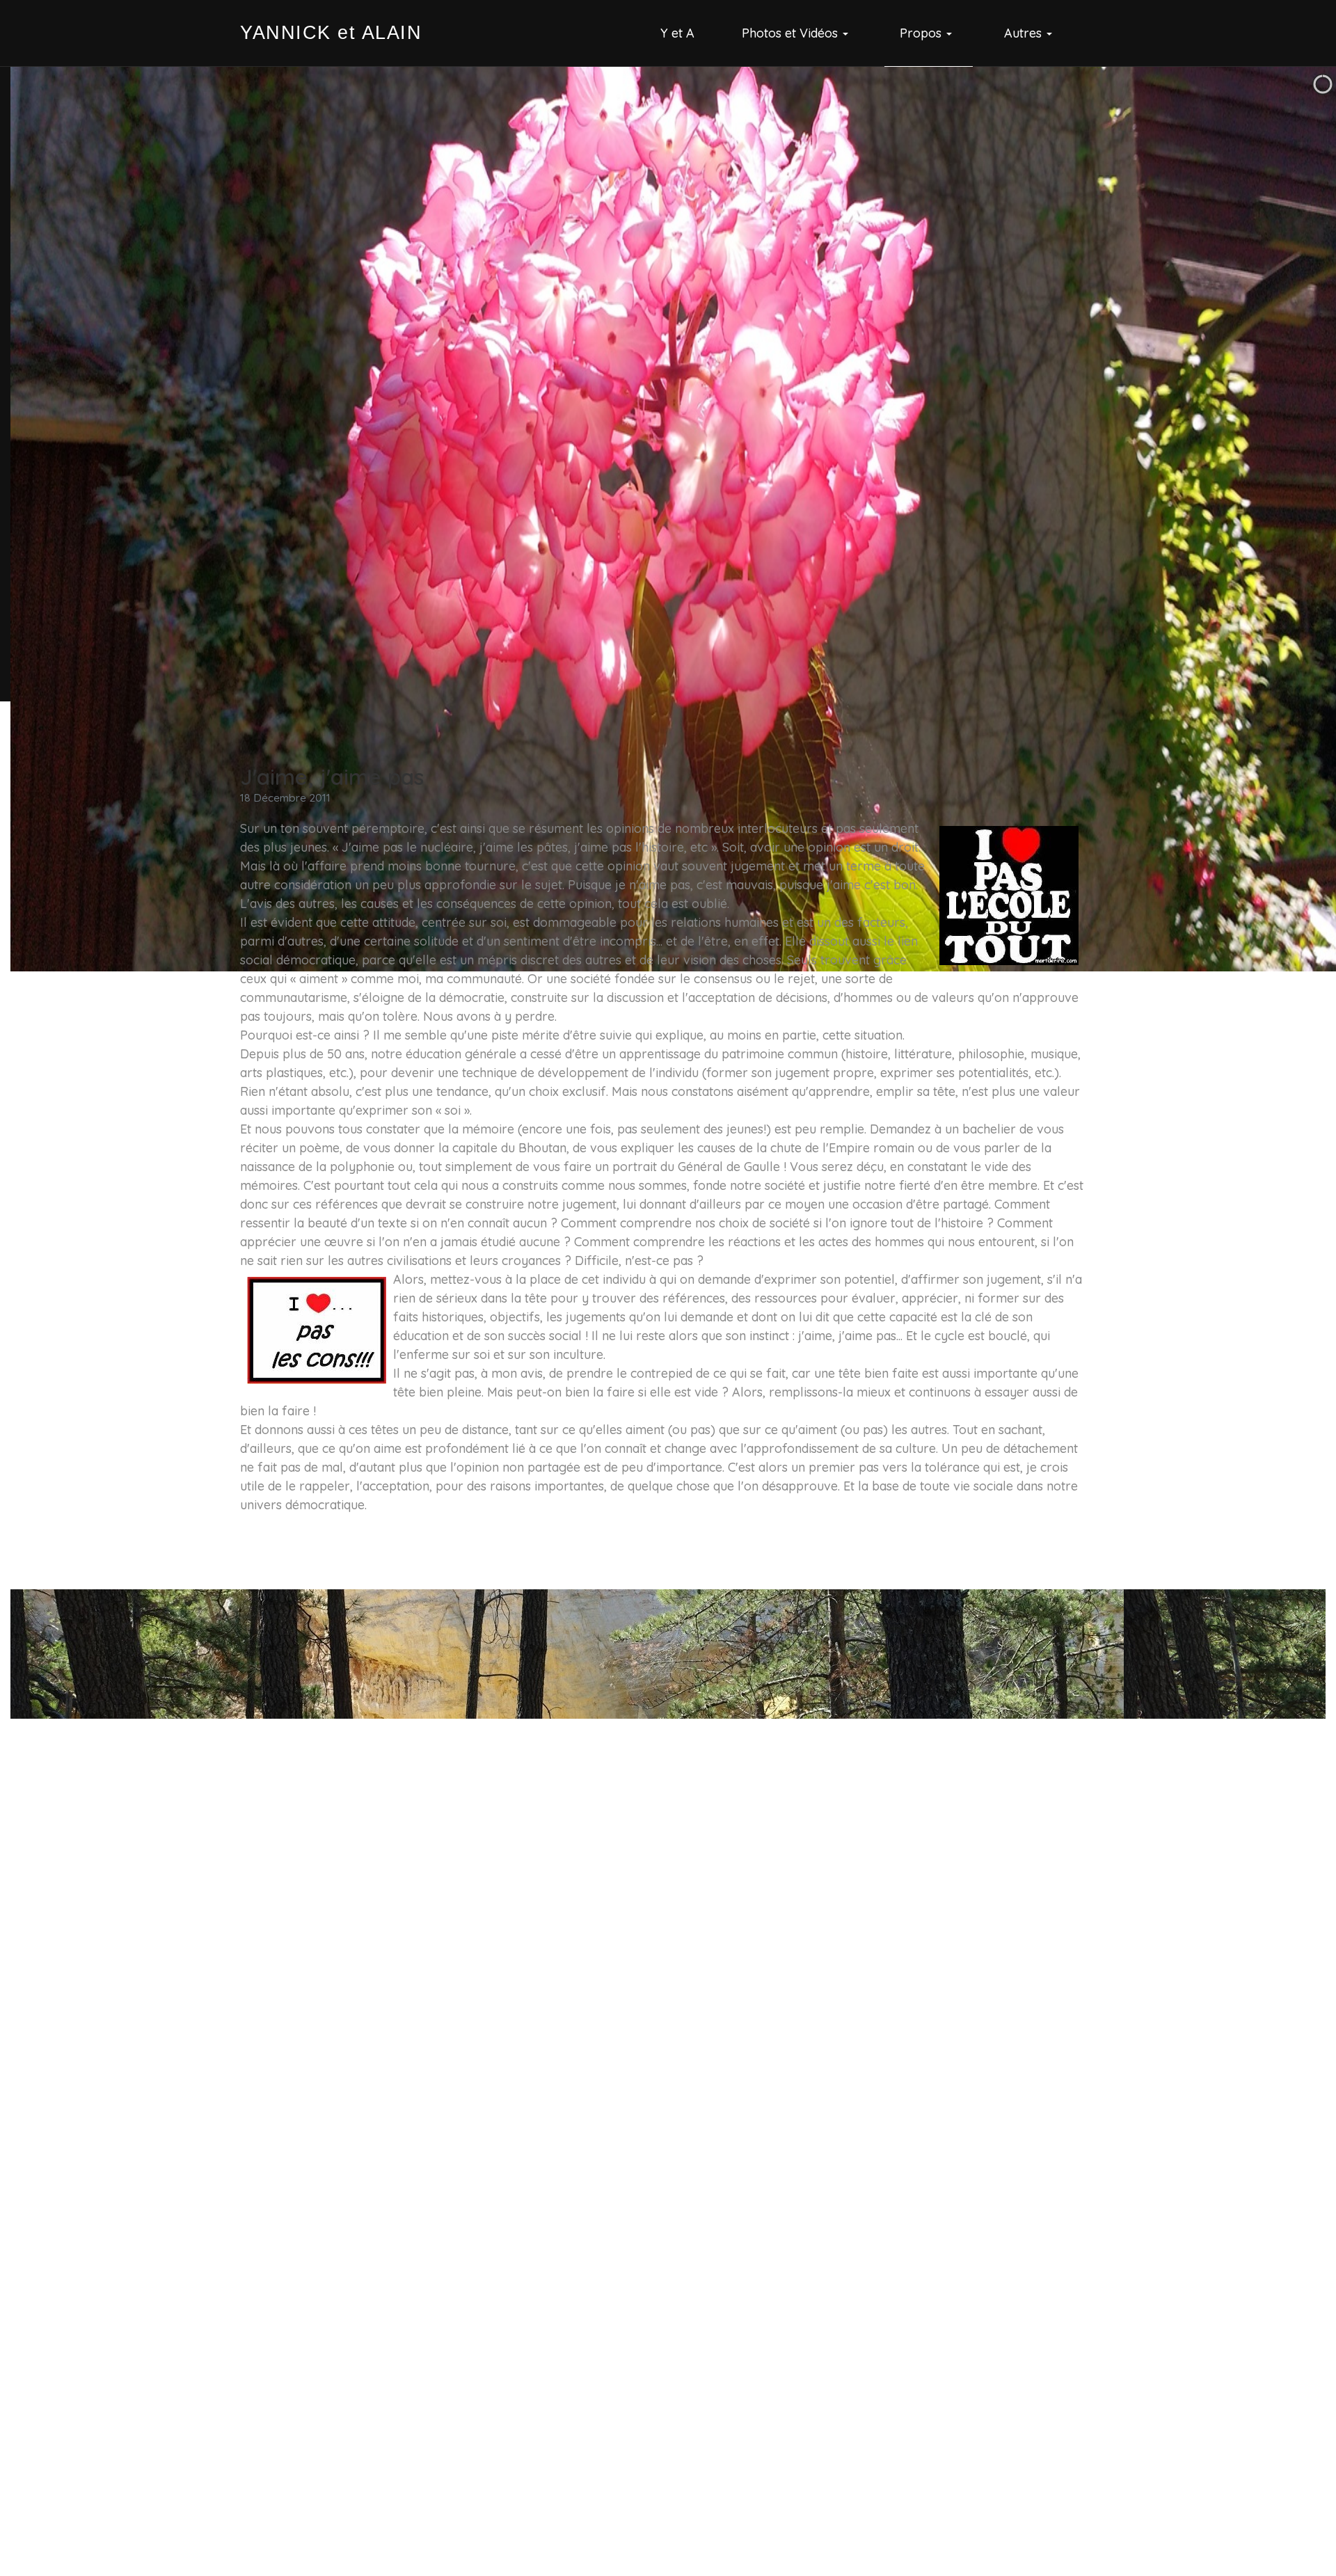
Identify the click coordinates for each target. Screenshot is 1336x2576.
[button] (797, 33)
